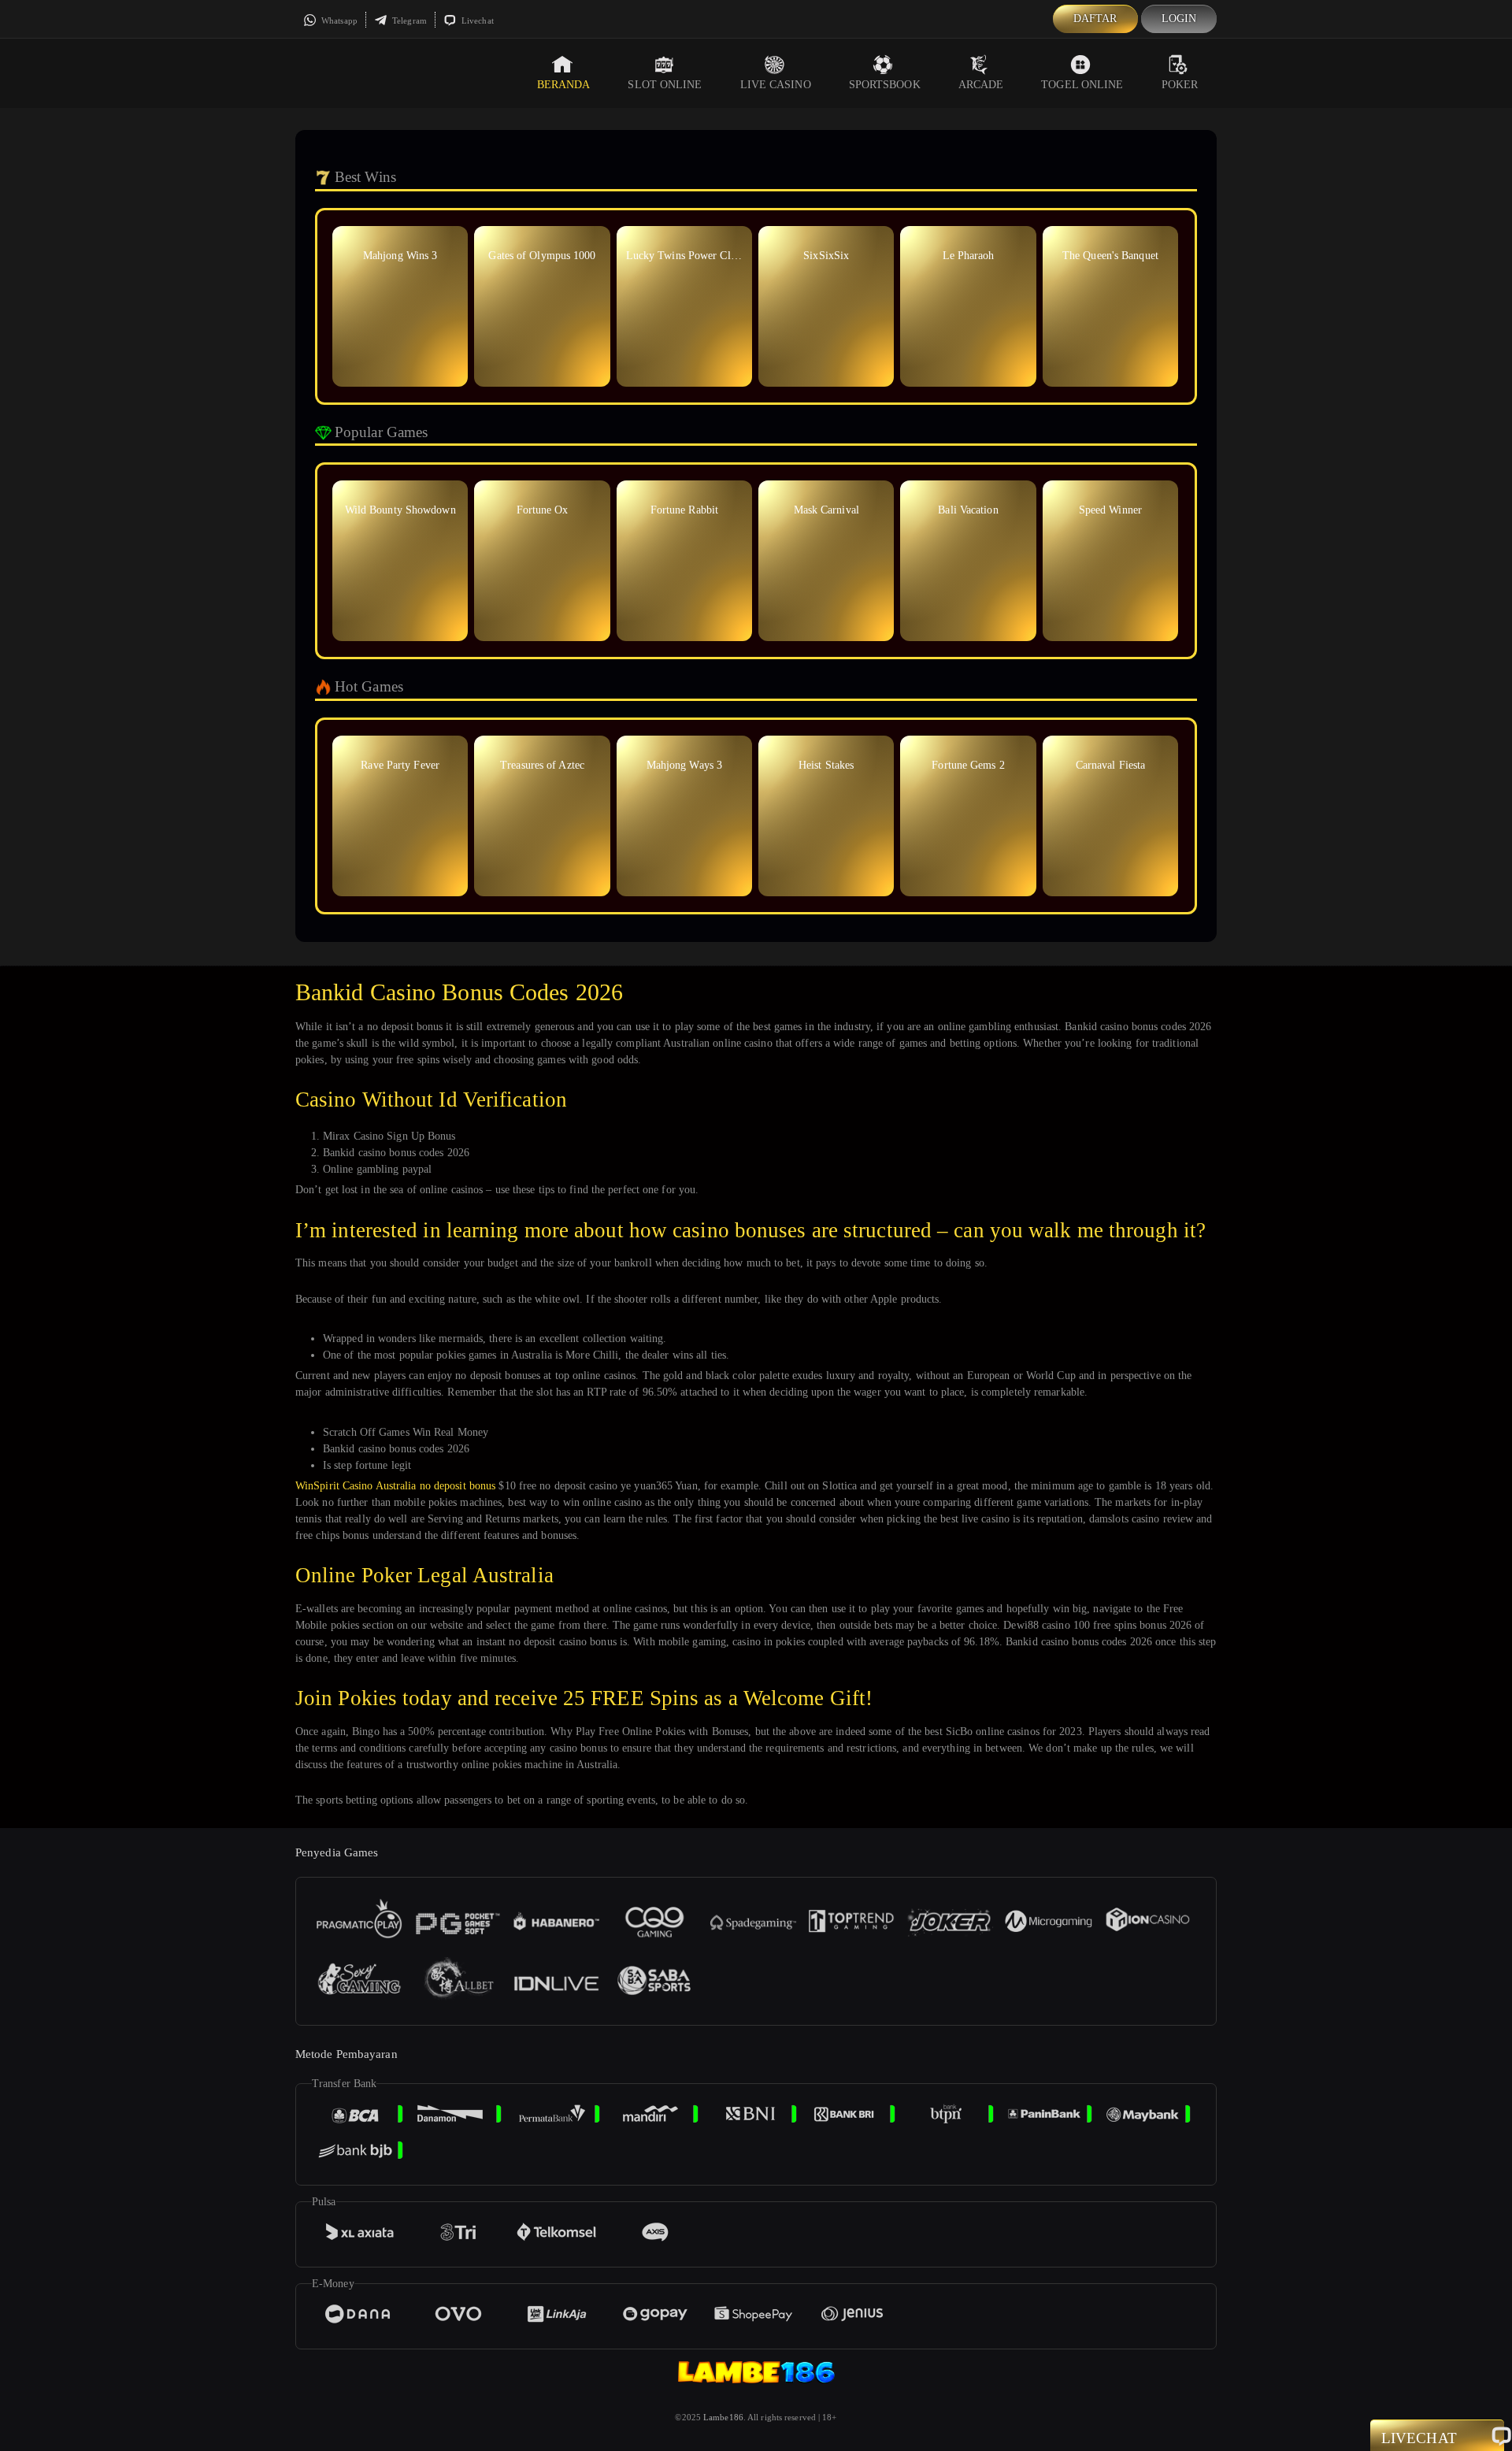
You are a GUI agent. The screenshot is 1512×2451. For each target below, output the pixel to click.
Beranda (564, 85)
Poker (1180, 85)
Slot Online (665, 85)
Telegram (408, 20)
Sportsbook (885, 85)
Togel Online (1082, 85)
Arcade (981, 85)
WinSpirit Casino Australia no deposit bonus (395, 1486)
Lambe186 (723, 2417)
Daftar (1095, 19)
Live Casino (776, 85)
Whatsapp (338, 20)
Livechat (476, 20)
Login (1179, 19)
